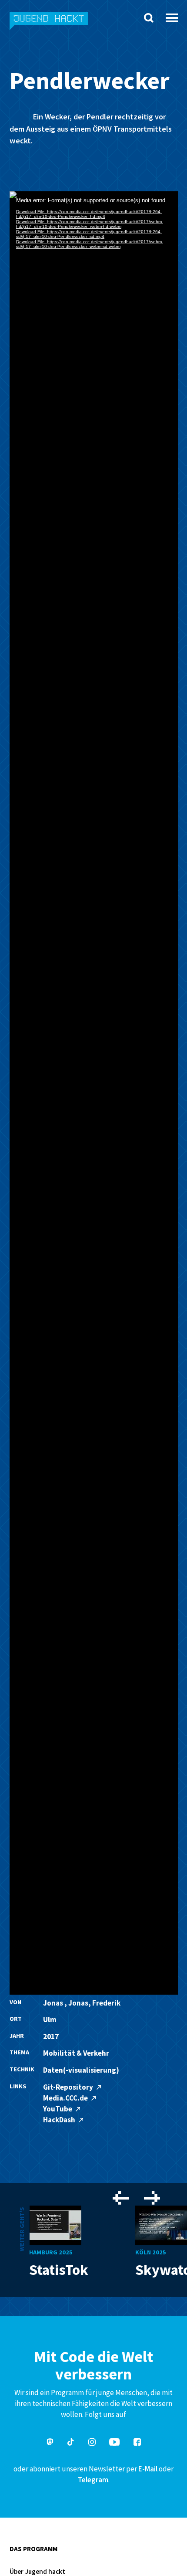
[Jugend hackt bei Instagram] (92, 2443)
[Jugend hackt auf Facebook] (137, 2443)
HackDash (60, 2120)
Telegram (93, 2480)
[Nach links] (121, 2199)
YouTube (58, 2109)
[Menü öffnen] (172, 15)
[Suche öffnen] (149, 18)
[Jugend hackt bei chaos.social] (50, 2443)
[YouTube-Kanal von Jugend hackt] (114, 2443)
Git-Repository (69, 2087)
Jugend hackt (49, 25)
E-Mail (148, 2469)
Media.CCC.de (66, 2098)
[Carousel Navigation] (136, 2199)
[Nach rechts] (152, 2199)
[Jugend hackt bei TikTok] (71, 2443)
